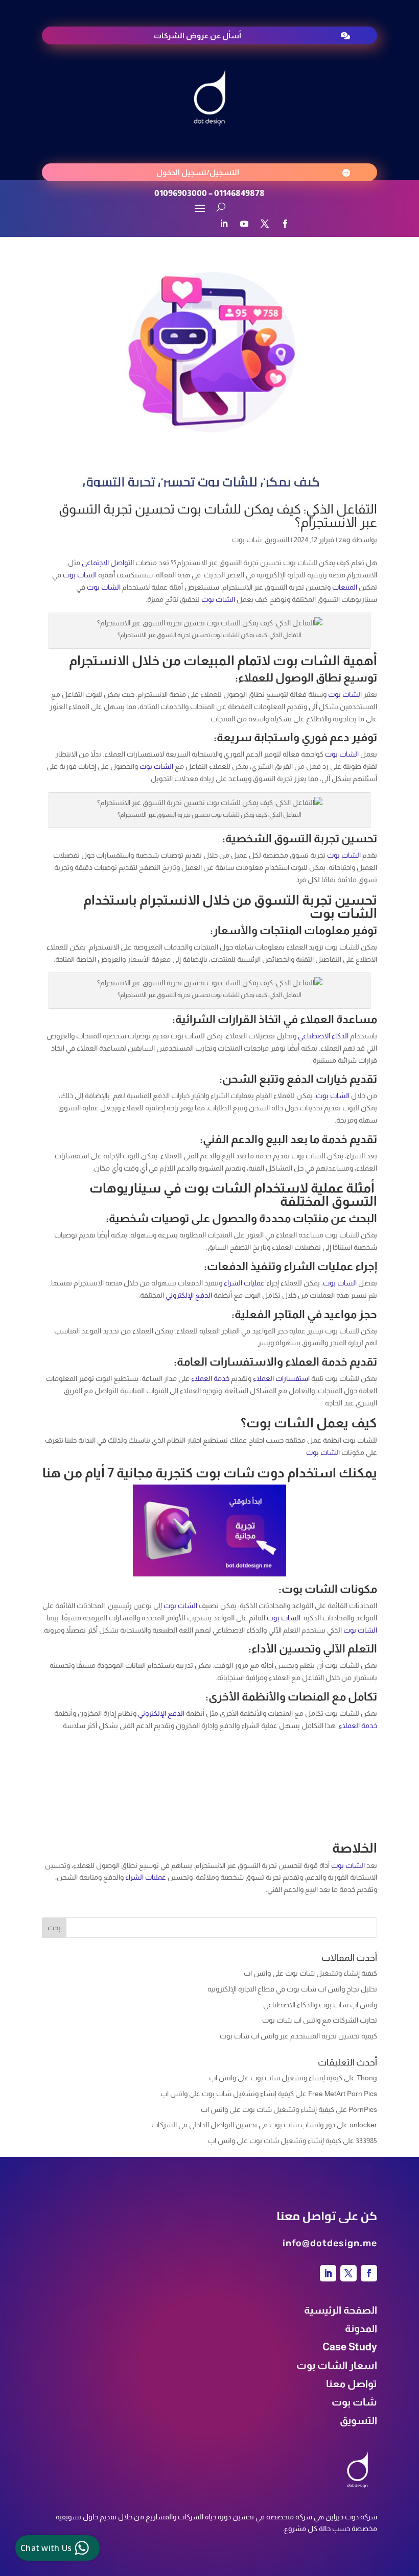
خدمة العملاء (210, 1378)
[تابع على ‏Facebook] (285, 224)
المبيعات (345, 587)
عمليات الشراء (244, 1283)
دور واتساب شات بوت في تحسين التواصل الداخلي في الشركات (243, 2125)
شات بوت (247, 540)
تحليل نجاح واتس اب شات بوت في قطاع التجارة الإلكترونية (292, 1989)
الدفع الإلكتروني (189, 1295)
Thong (367, 2078)
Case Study (350, 2347)
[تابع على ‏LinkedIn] (224, 224)
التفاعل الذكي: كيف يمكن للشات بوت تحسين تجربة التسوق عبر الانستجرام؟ (218, 515)
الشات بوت (80, 575)
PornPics (363, 2109)
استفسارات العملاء (281, 1378)
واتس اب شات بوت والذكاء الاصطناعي (320, 2005)
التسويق (277, 540)
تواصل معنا (352, 2384)
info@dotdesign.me (330, 2243)
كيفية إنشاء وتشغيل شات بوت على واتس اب (310, 1973)
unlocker (363, 2125)
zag (345, 540)
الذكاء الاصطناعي (323, 1036)
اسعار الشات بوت (337, 2365)
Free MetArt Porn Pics (343, 2094)
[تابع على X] (265, 224)
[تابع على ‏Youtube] (244, 224)
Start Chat (105, 2490)
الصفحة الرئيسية (341, 2310)
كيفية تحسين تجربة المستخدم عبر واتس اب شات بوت (298, 2036)
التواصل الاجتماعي (108, 563)
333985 (366, 2141)
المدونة (361, 2328)
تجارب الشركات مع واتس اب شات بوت (320, 2020)
